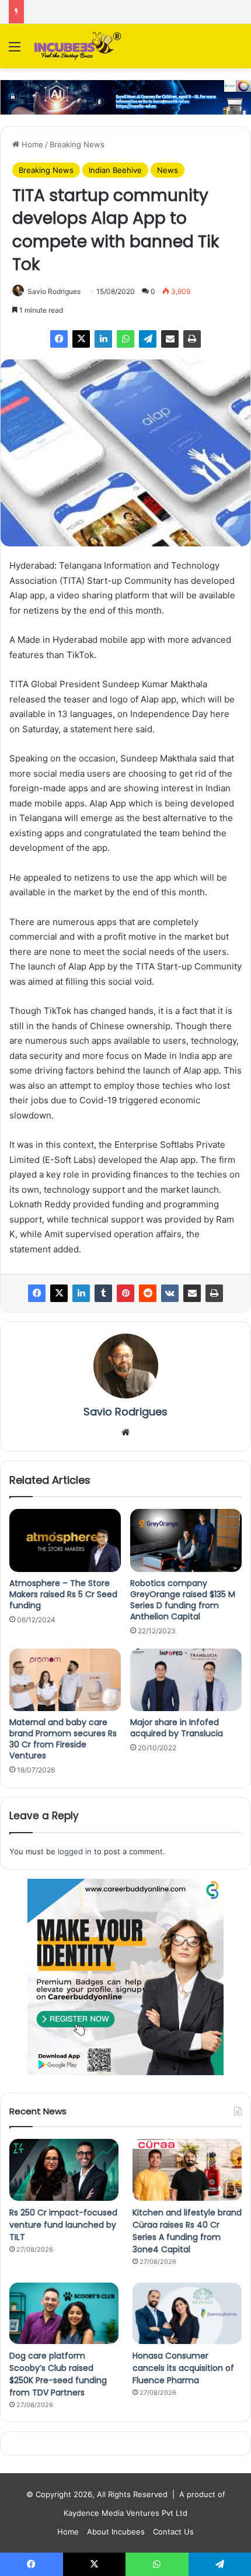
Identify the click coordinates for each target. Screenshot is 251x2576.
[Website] (125, 1432)
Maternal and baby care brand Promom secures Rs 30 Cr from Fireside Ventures (63, 1739)
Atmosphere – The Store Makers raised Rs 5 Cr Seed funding (63, 1594)
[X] (81, 339)
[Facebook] (59, 339)
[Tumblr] (103, 1293)
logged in (75, 1851)
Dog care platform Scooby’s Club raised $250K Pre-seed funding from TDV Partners (58, 2374)
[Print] (192, 339)
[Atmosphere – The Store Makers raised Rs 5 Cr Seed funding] (65, 1540)
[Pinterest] (125, 1293)
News (168, 170)
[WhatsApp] (125, 339)
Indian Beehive (115, 170)
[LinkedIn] (103, 339)
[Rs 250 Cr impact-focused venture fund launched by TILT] (64, 2170)
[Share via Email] (170, 339)
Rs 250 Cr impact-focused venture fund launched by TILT (63, 2225)
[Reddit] (148, 1293)
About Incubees (116, 2532)
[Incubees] (76, 46)
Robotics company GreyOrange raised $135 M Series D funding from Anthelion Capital (183, 1600)
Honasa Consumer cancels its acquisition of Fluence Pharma (183, 2368)
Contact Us (173, 2532)
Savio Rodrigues (54, 291)
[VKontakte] (170, 1293)
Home (31, 144)
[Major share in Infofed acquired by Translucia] (186, 1680)
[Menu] (15, 51)
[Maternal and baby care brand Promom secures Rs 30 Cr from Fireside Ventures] (65, 1680)
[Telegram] (148, 339)
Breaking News (77, 144)
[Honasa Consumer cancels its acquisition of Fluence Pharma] (187, 2314)
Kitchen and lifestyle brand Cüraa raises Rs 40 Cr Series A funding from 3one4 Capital (187, 2231)
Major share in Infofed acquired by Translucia (177, 1728)
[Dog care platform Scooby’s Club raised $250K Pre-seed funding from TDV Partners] (64, 2314)
